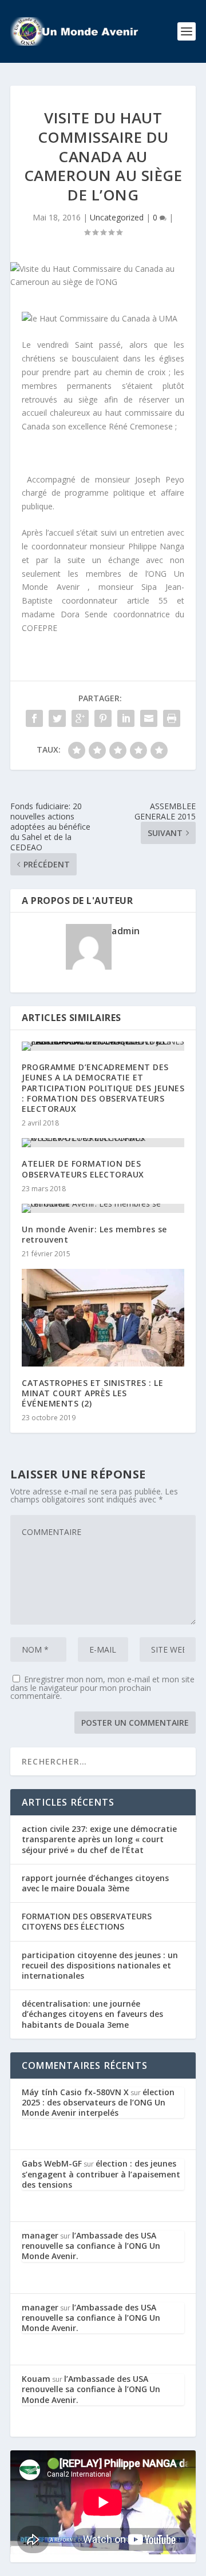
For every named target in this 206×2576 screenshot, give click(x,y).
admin (126, 931)
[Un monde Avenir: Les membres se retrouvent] (103, 1208)
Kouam (36, 2379)
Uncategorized (117, 217)
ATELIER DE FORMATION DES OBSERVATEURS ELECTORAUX (83, 1169)
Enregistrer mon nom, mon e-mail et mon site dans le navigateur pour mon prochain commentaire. (102, 1687)
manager (40, 2235)
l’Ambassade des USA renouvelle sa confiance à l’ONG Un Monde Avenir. (91, 2246)
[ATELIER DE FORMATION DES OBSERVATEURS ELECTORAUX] (103, 1143)
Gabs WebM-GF (52, 2163)
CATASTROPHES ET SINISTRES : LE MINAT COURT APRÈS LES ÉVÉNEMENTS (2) (92, 1393)
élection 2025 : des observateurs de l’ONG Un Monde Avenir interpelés (98, 2102)
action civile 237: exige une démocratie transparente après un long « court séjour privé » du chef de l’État (99, 1839)
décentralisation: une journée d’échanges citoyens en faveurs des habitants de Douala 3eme (92, 2014)
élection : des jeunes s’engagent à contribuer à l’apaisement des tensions (101, 2174)
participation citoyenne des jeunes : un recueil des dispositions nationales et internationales (100, 1965)
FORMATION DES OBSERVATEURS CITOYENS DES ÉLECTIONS (87, 1921)
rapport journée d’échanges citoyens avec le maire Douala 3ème (95, 1883)
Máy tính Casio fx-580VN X (75, 2092)
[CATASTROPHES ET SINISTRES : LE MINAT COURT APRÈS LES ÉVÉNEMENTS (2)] (103, 1317)
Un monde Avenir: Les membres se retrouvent (94, 1234)
